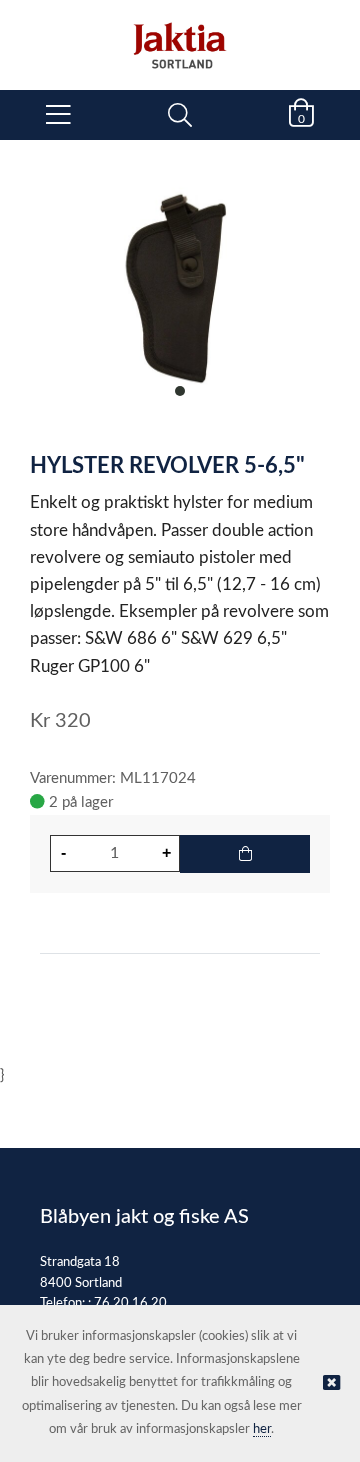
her (262, 1429)
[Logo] (180, 35)
